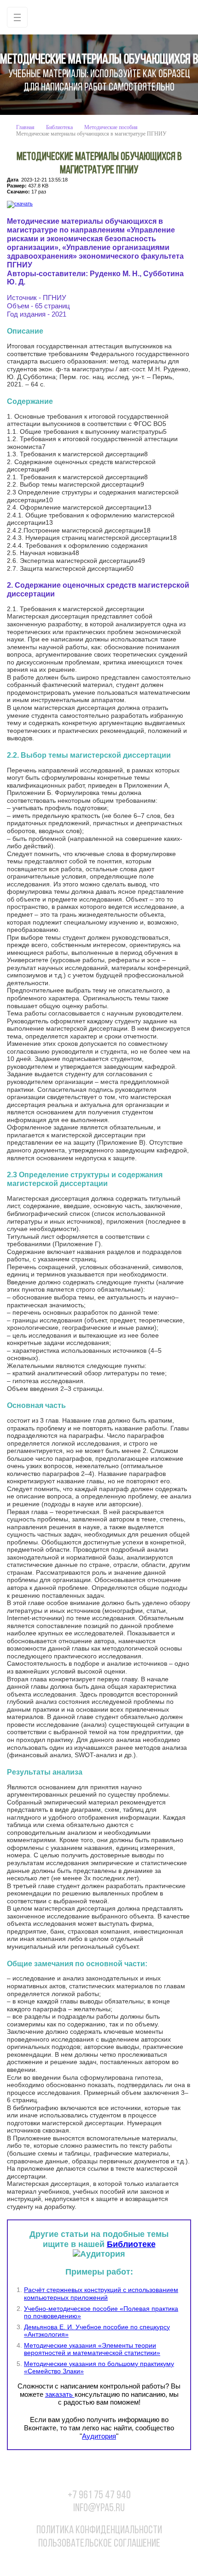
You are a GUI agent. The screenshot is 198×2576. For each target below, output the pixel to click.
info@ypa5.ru (99, 2508)
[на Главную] (99, 17)
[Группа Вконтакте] (71, 2561)
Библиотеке (131, 2244)
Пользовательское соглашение (99, 2544)
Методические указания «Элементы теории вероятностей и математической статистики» (92, 2349)
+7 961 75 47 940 (99, 2496)
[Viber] (109, 2561)
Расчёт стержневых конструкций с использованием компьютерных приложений (101, 2294)
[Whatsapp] (90, 2561)
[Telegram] (128, 2561)
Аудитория (99, 2436)
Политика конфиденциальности (99, 2531)
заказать (60, 2394)
